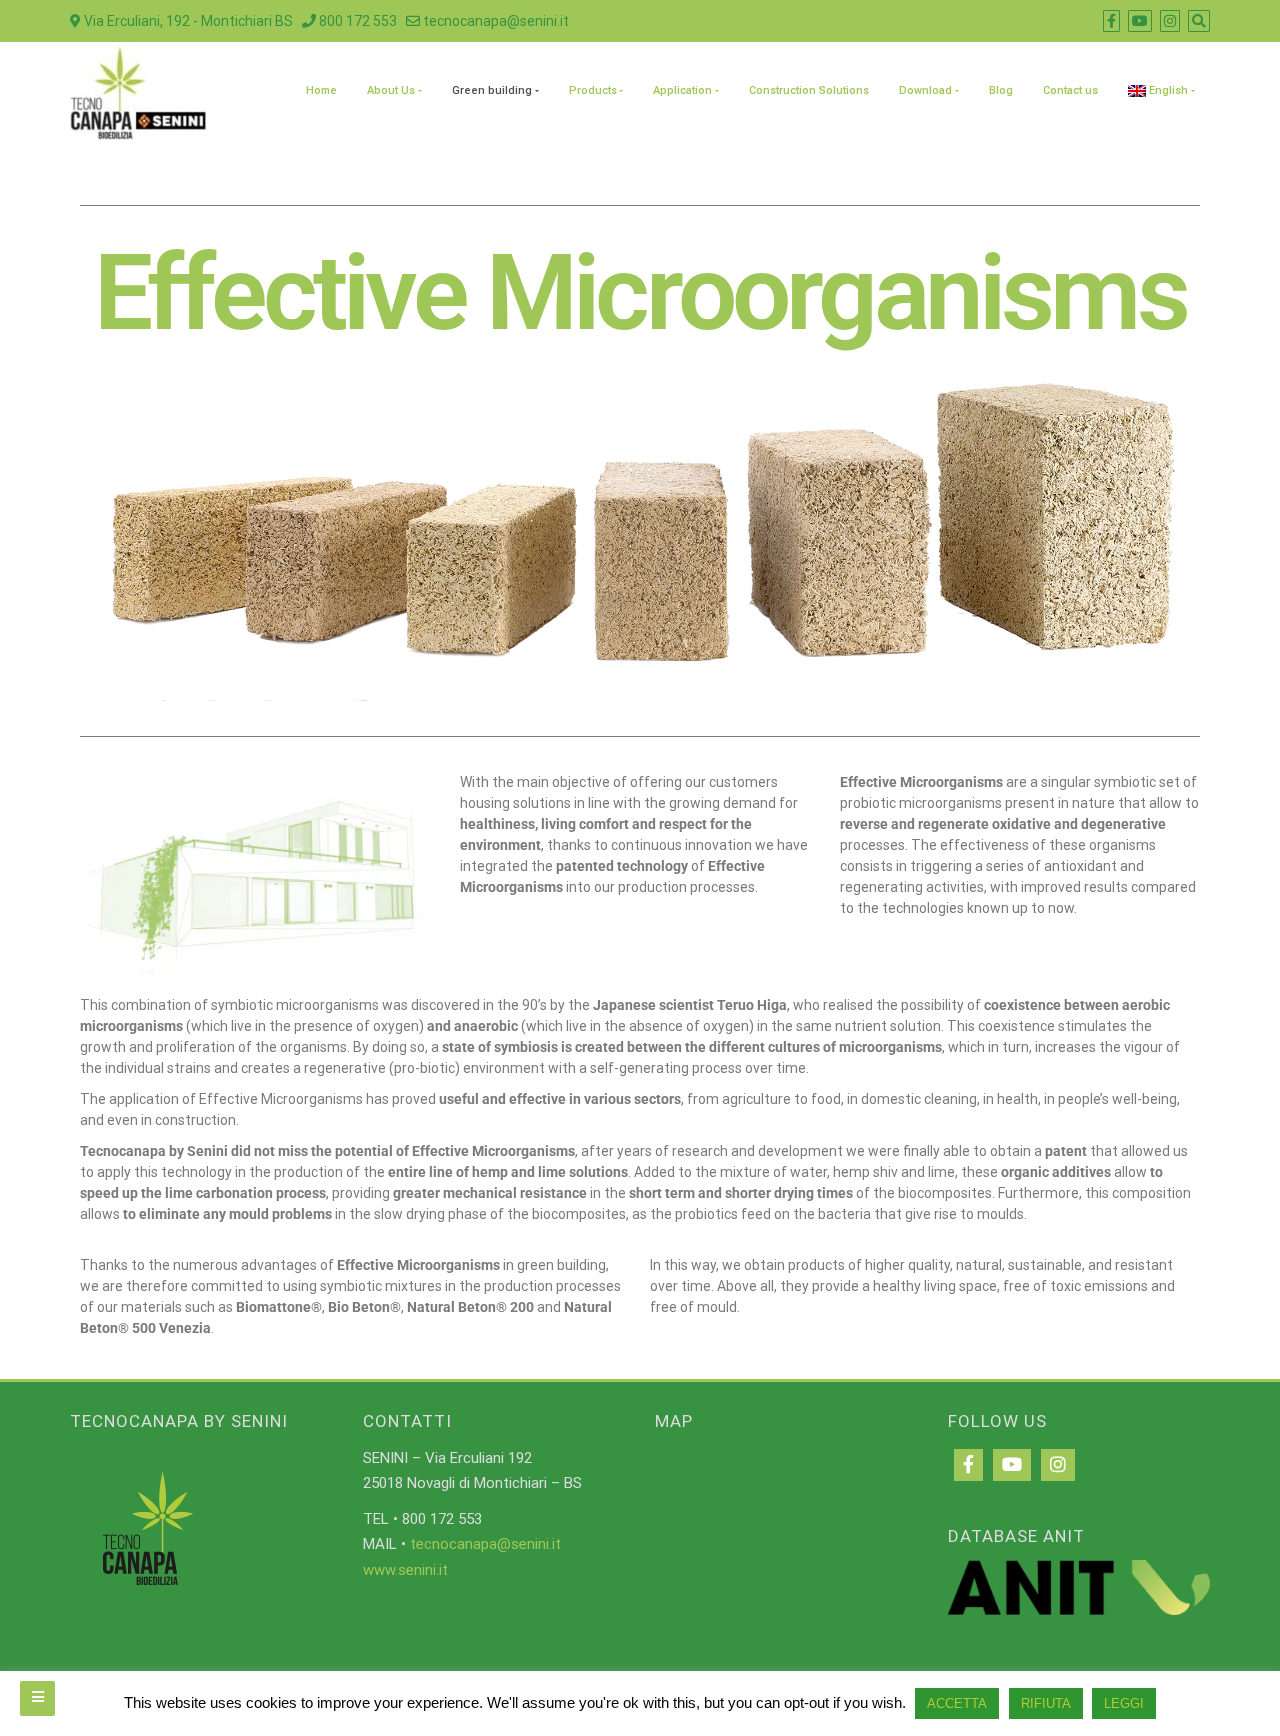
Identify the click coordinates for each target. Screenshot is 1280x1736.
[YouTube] (1012, 1465)
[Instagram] (1058, 1465)
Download (925, 90)
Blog (1001, 90)
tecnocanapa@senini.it (494, 21)
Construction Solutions (809, 90)
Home (321, 90)
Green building (492, 90)
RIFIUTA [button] (1046, 1703)
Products (593, 90)
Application (682, 90)
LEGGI (1124, 1703)
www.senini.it (405, 1570)
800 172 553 (356, 21)
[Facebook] (968, 1465)
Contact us (1070, 90)
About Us (391, 90)
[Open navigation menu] (37, 1698)
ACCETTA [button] (957, 1703)
